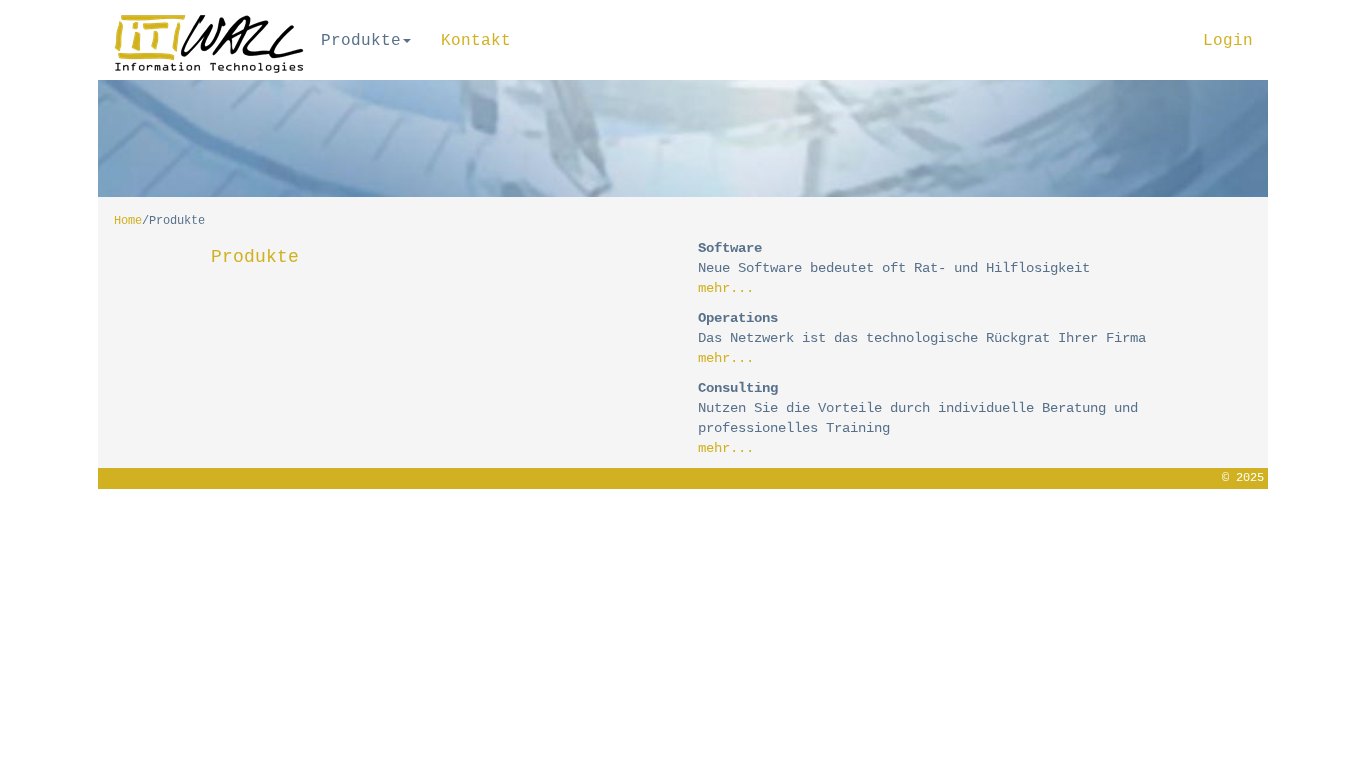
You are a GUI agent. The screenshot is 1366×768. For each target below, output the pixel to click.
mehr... (726, 288)
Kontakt (476, 41)
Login (1228, 41)
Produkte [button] (361, 41)
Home (128, 221)
